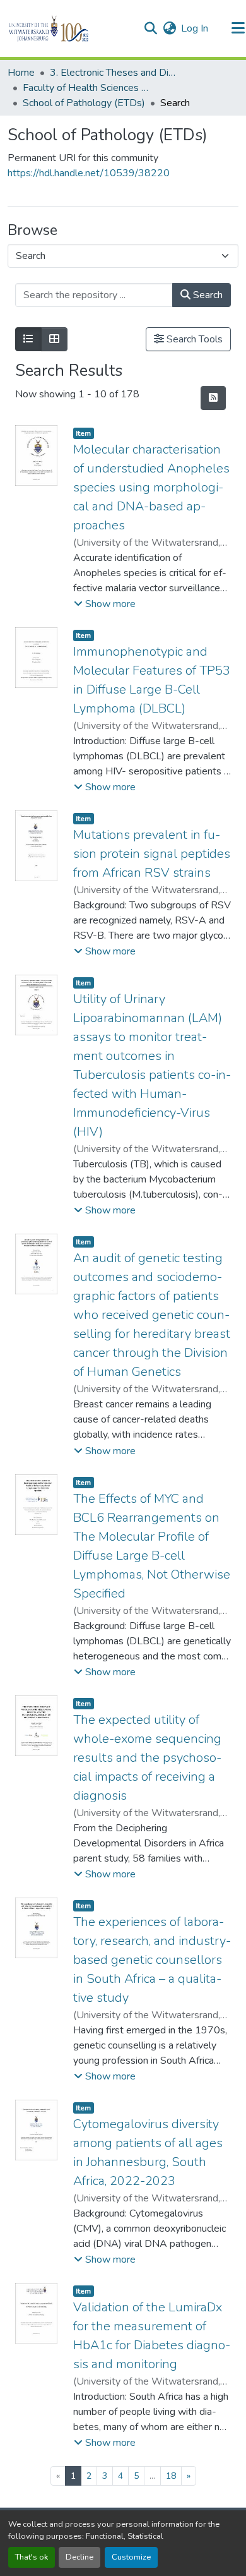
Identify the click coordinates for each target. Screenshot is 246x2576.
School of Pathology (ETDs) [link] (84, 103)
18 (171, 2476)
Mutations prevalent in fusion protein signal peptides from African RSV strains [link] (152, 854)
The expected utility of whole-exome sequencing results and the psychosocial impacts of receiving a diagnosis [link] (147, 1758)
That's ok (32, 2557)
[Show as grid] (54, 339)
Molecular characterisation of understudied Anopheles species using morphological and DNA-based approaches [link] (151, 487)
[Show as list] (28, 339)
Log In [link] (195, 28)
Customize (131, 2557)
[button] (70, 28)
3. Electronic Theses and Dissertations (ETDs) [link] (113, 73)
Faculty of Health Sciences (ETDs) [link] (86, 88)
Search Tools (193, 339)
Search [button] (207, 295)
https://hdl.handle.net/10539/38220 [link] (89, 173)
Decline (79, 2557)
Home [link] (21, 73)
